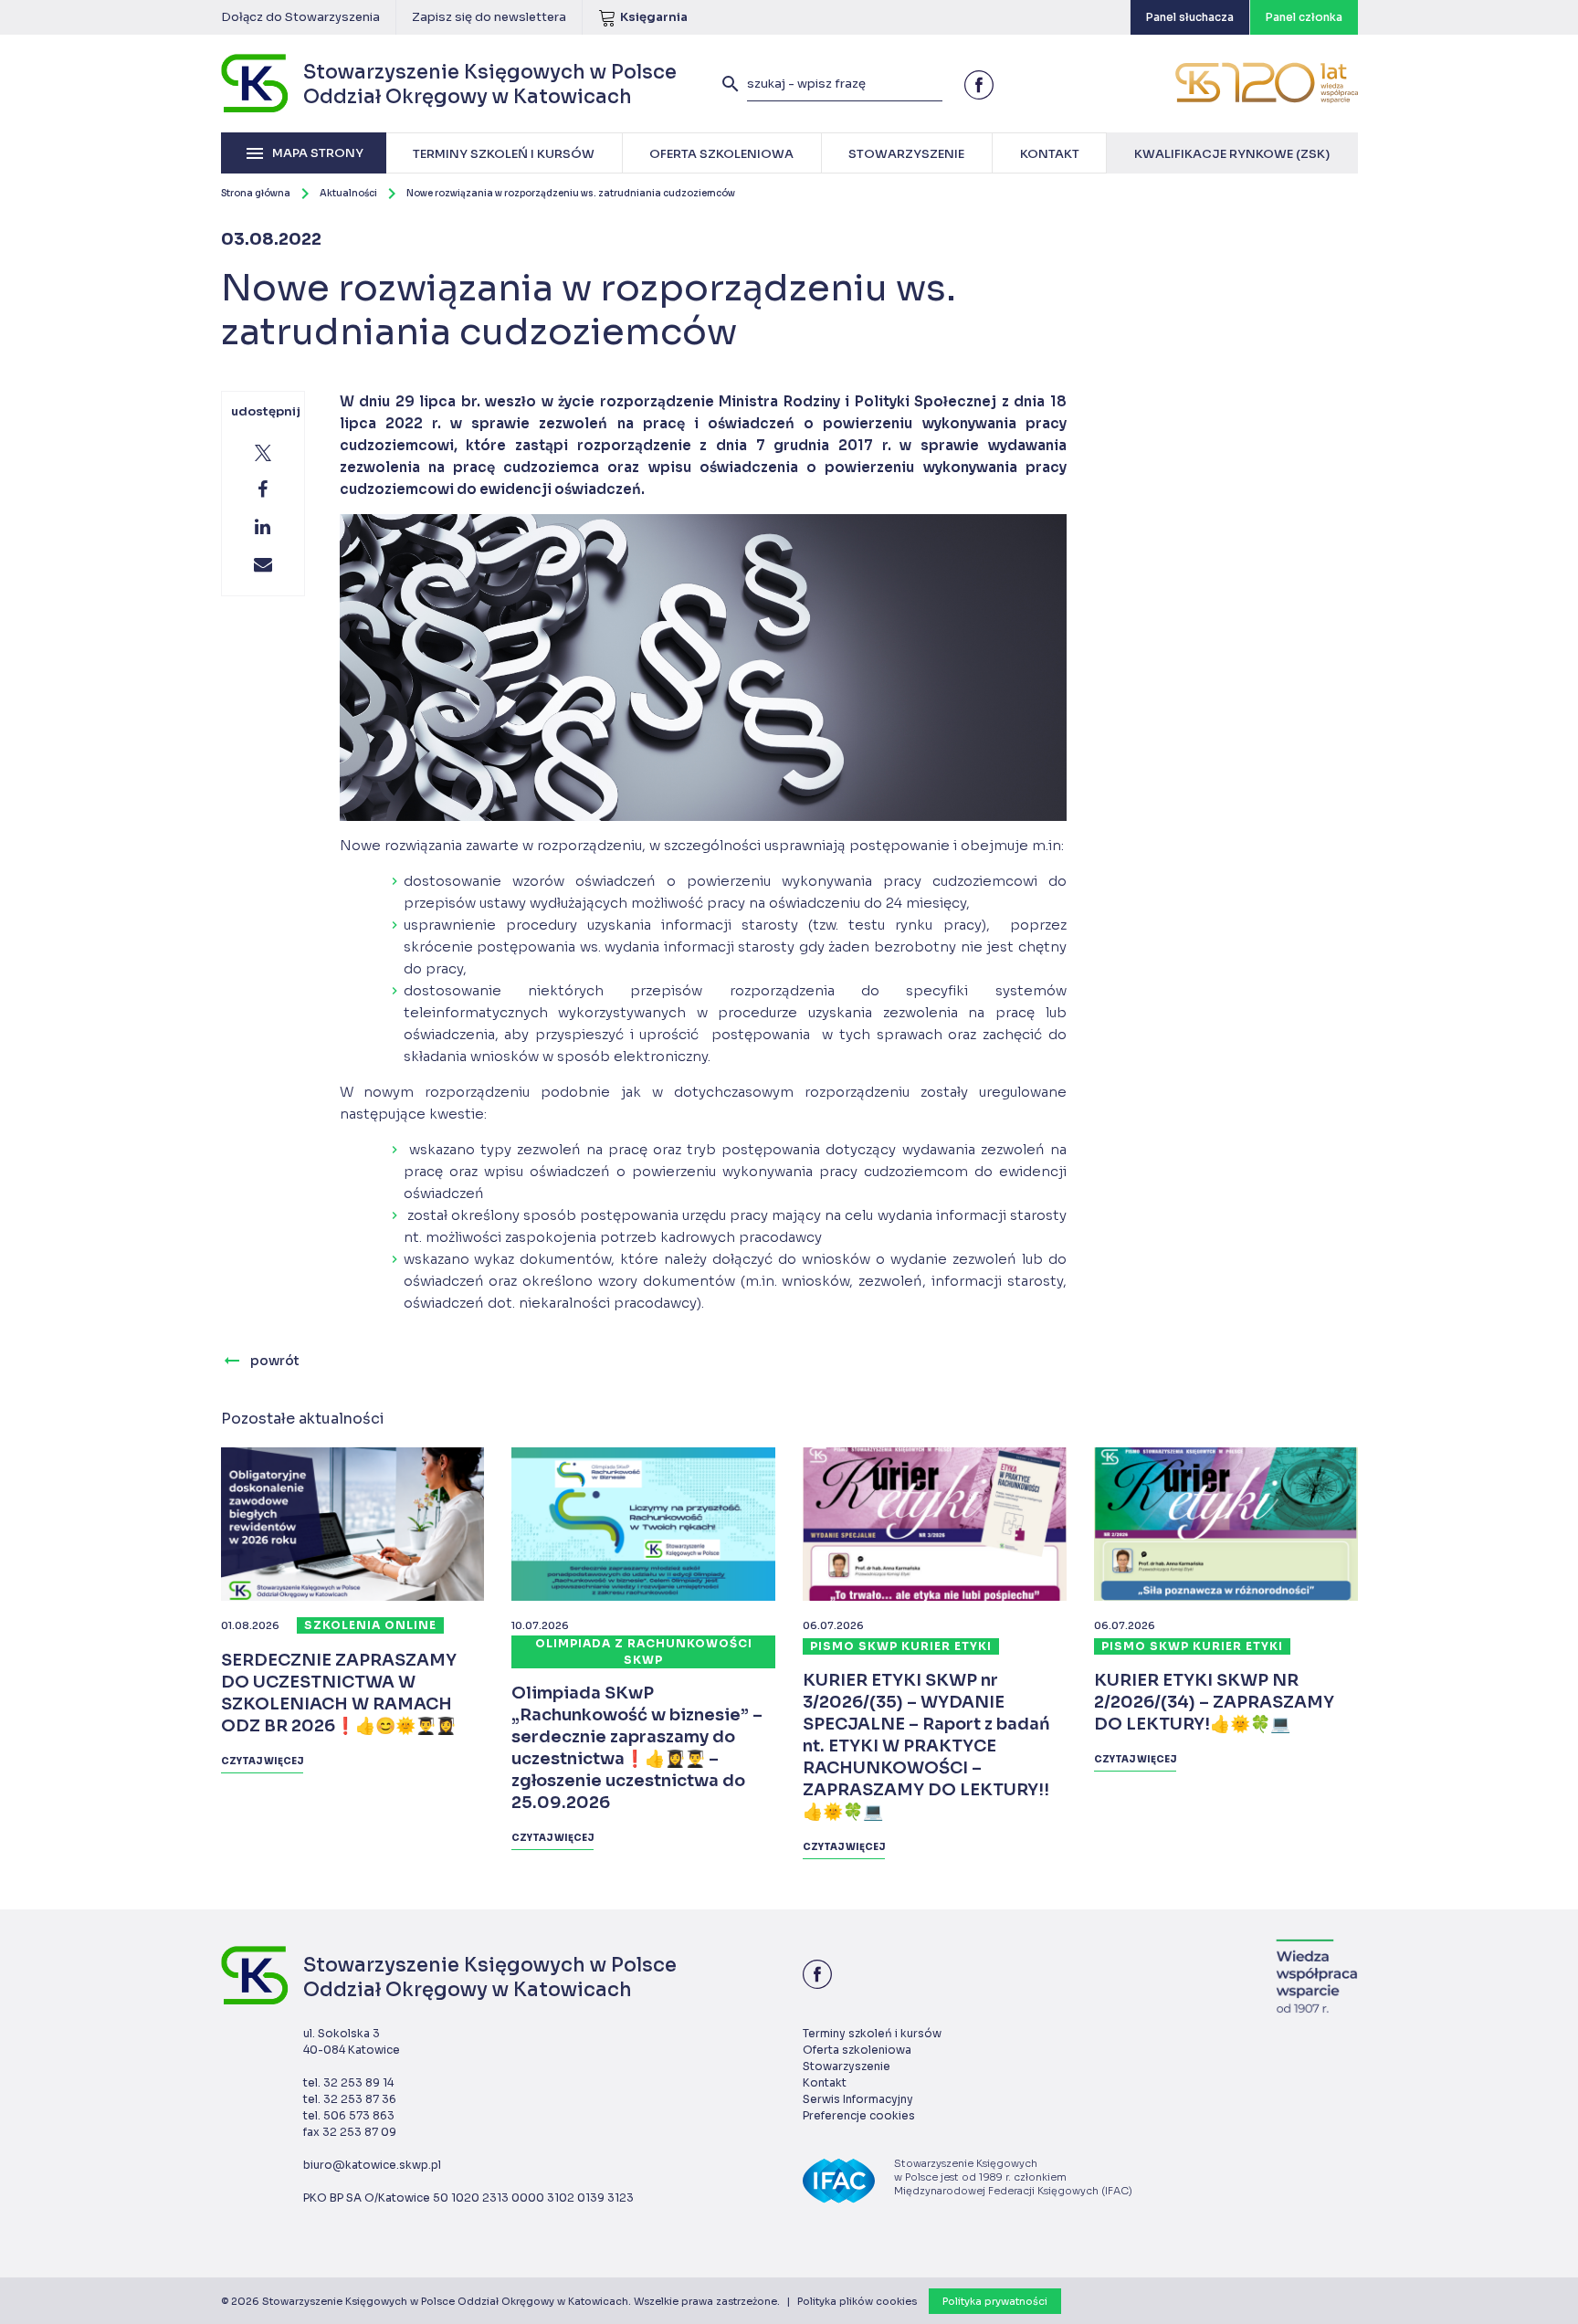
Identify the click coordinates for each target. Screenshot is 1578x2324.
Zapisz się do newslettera (489, 17)
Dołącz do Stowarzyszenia (300, 17)
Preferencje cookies (859, 2115)
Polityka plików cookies (857, 2301)
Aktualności (348, 193)
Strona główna (256, 193)
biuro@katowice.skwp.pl (372, 2165)
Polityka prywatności (995, 2301)
